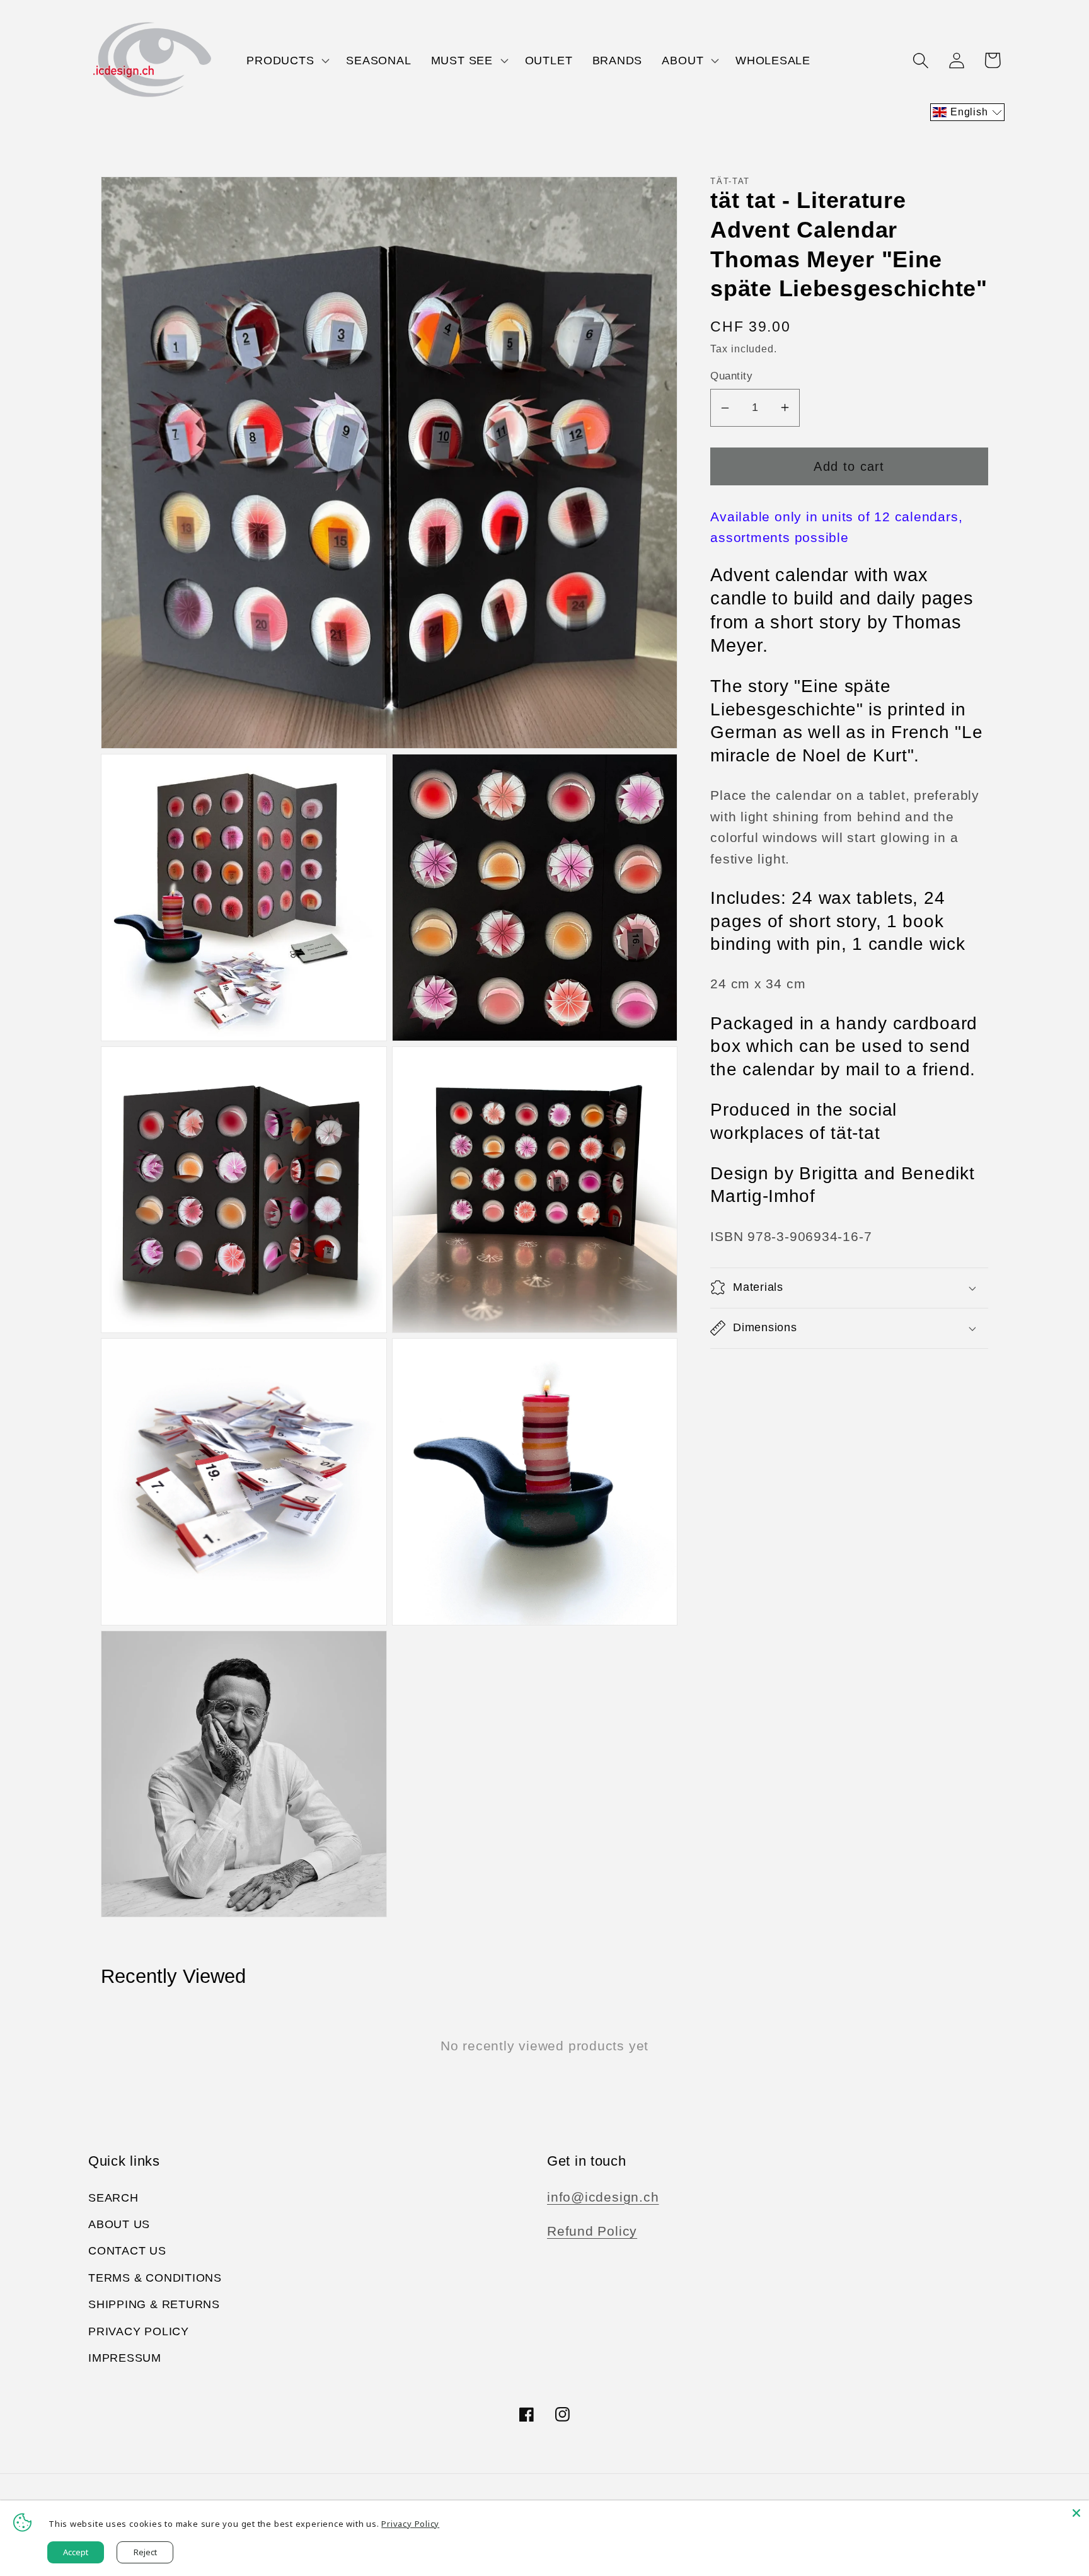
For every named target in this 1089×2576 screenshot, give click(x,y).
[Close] (1076, 2513)
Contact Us (127, 2251)
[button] (287, 61)
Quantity (731, 376)
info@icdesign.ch (603, 2197)
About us (119, 2224)
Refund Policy (592, 2231)
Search (113, 2198)
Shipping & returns (154, 2304)
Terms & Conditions (155, 2278)
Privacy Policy (139, 2331)
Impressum (125, 2358)
